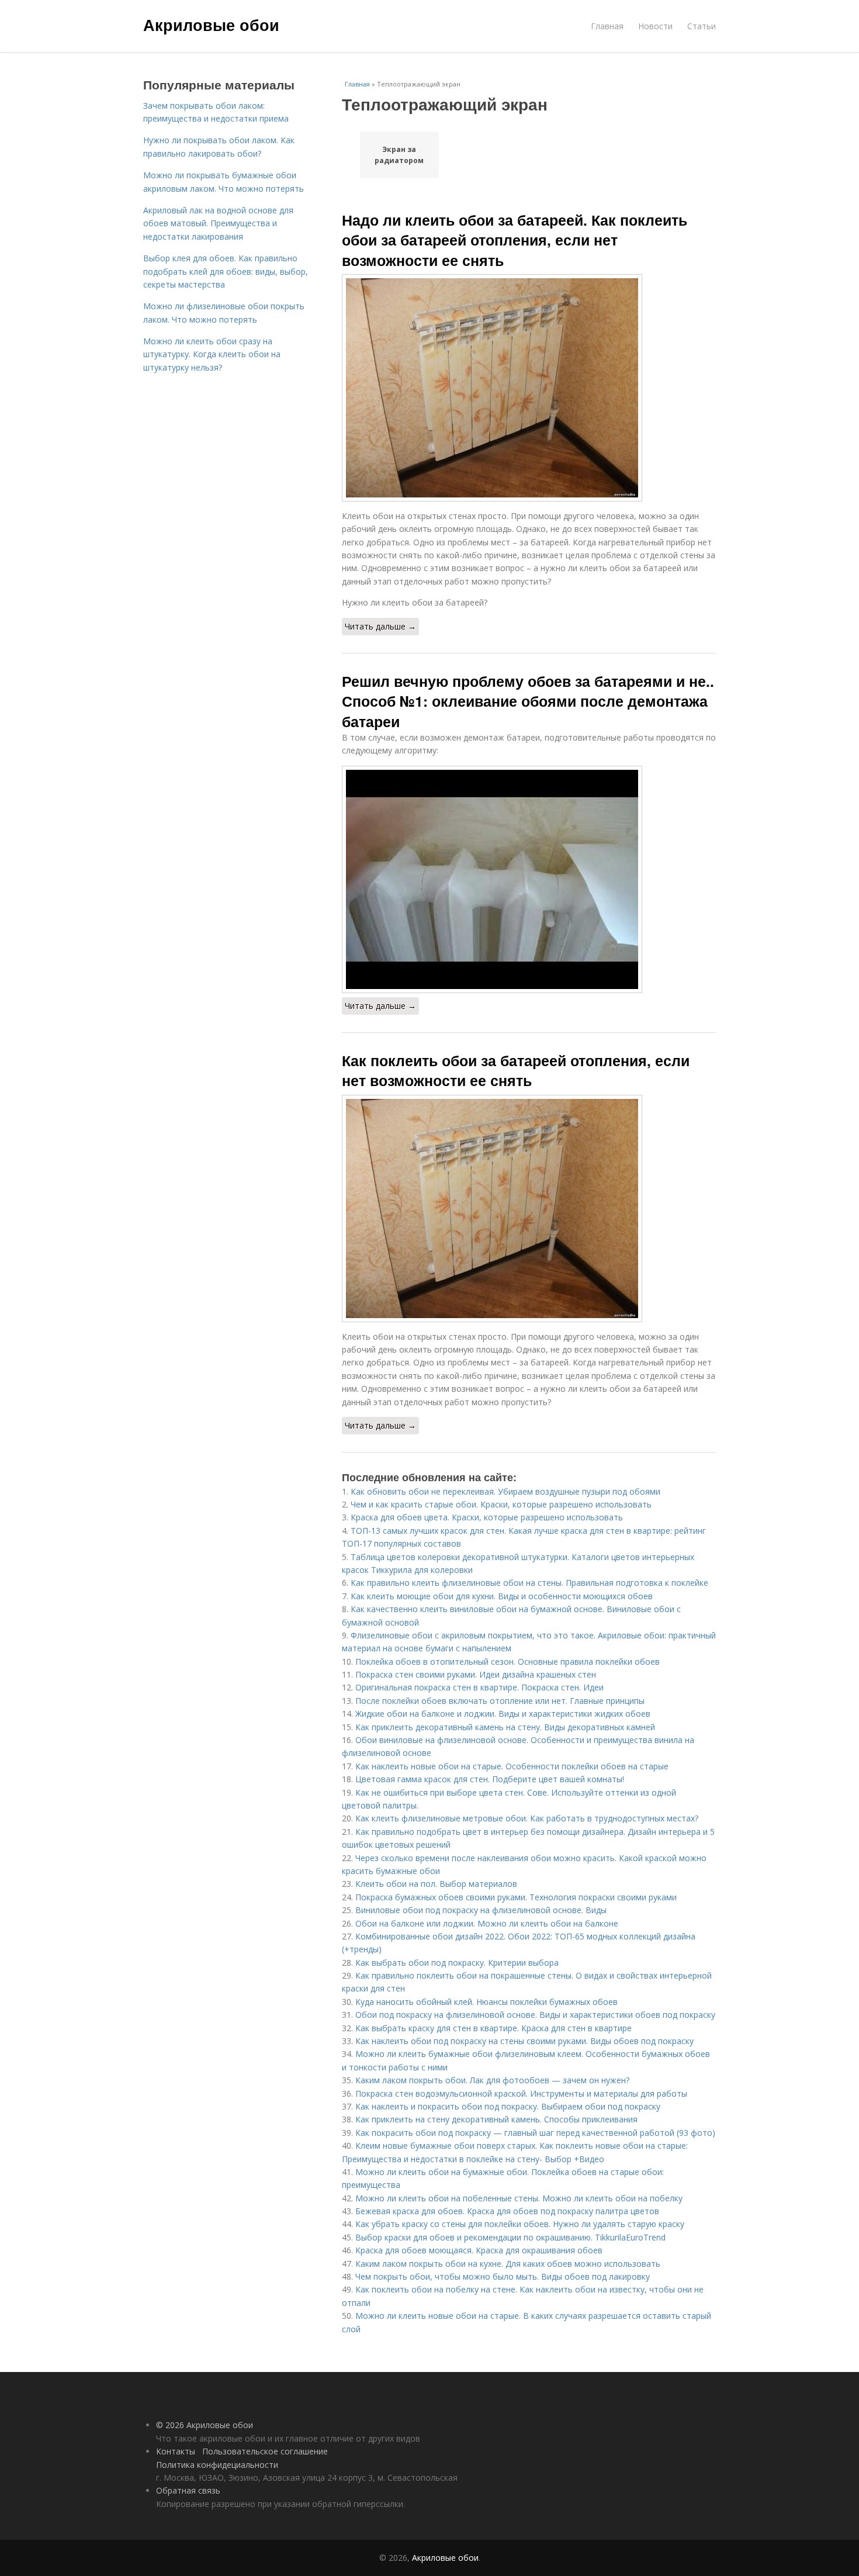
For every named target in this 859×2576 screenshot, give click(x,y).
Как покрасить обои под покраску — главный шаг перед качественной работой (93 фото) (535, 2133)
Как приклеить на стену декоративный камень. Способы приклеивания (496, 2119)
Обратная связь (188, 2490)
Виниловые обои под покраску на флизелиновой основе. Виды (481, 1910)
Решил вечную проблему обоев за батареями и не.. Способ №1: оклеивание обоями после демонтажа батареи (528, 701)
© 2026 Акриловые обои (205, 2425)
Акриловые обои (211, 25)
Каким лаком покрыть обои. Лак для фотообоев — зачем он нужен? (492, 2080)
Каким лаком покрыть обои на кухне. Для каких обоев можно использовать (508, 2264)
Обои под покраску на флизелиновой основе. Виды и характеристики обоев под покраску (535, 2015)
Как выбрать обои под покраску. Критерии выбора (457, 1963)
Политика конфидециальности (217, 2465)
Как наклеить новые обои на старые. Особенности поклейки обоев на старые (512, 1766)
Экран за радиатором (399, 155)
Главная (607, 26)
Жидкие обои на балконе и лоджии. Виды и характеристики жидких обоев (503, 1714)
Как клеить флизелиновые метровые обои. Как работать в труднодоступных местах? (527, 1818)
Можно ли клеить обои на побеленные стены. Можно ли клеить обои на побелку (519, 2198)
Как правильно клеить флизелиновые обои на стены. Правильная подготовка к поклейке (529, 1583)
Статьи (702, 26)
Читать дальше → (380, 626)
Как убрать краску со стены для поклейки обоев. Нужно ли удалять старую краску (520, 2224)
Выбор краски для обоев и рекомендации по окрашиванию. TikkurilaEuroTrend (510, 2237)
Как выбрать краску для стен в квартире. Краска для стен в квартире (493, 2028)
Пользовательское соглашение (265, 2451)
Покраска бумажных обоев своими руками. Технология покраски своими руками (516, 1897)
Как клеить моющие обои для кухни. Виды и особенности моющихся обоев (502, 1596)
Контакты (176, 2451)
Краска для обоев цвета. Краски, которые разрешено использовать (487, 1517)
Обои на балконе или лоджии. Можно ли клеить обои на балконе (487, 1923)
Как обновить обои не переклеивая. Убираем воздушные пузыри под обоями (505, 1491)
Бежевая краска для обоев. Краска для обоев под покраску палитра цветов (507, 2211)
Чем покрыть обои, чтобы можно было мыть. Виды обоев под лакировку (503, 2276)
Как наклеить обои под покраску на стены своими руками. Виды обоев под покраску (524, 2041)
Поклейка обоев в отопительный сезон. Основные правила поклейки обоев (508, 1662)
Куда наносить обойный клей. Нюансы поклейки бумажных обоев (486, 2002)
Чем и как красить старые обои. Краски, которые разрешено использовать (501, 1504)
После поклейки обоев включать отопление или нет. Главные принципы (500, 1701)
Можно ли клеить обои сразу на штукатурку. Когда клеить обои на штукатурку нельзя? (212, 354)
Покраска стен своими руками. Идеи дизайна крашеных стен (476, 1674)
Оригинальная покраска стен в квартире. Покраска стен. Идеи (479, 1687)
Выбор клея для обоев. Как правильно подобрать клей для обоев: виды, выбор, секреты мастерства (226, 271)
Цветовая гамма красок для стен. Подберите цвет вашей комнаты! (490, 1779)
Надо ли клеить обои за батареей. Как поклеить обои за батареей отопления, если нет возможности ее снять (515, 240)
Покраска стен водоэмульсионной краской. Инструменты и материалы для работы (521, 2093)
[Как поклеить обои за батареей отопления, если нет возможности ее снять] (529, 1209)
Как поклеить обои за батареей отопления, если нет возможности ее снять (516, 1070)
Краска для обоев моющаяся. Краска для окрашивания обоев (479, 2250)
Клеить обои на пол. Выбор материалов (436, 1884)
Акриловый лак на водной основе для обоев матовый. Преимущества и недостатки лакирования (218, 223)
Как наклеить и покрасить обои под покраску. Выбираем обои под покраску (508, 2106)
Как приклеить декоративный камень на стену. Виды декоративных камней (505, 1727)
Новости (655, 26)
